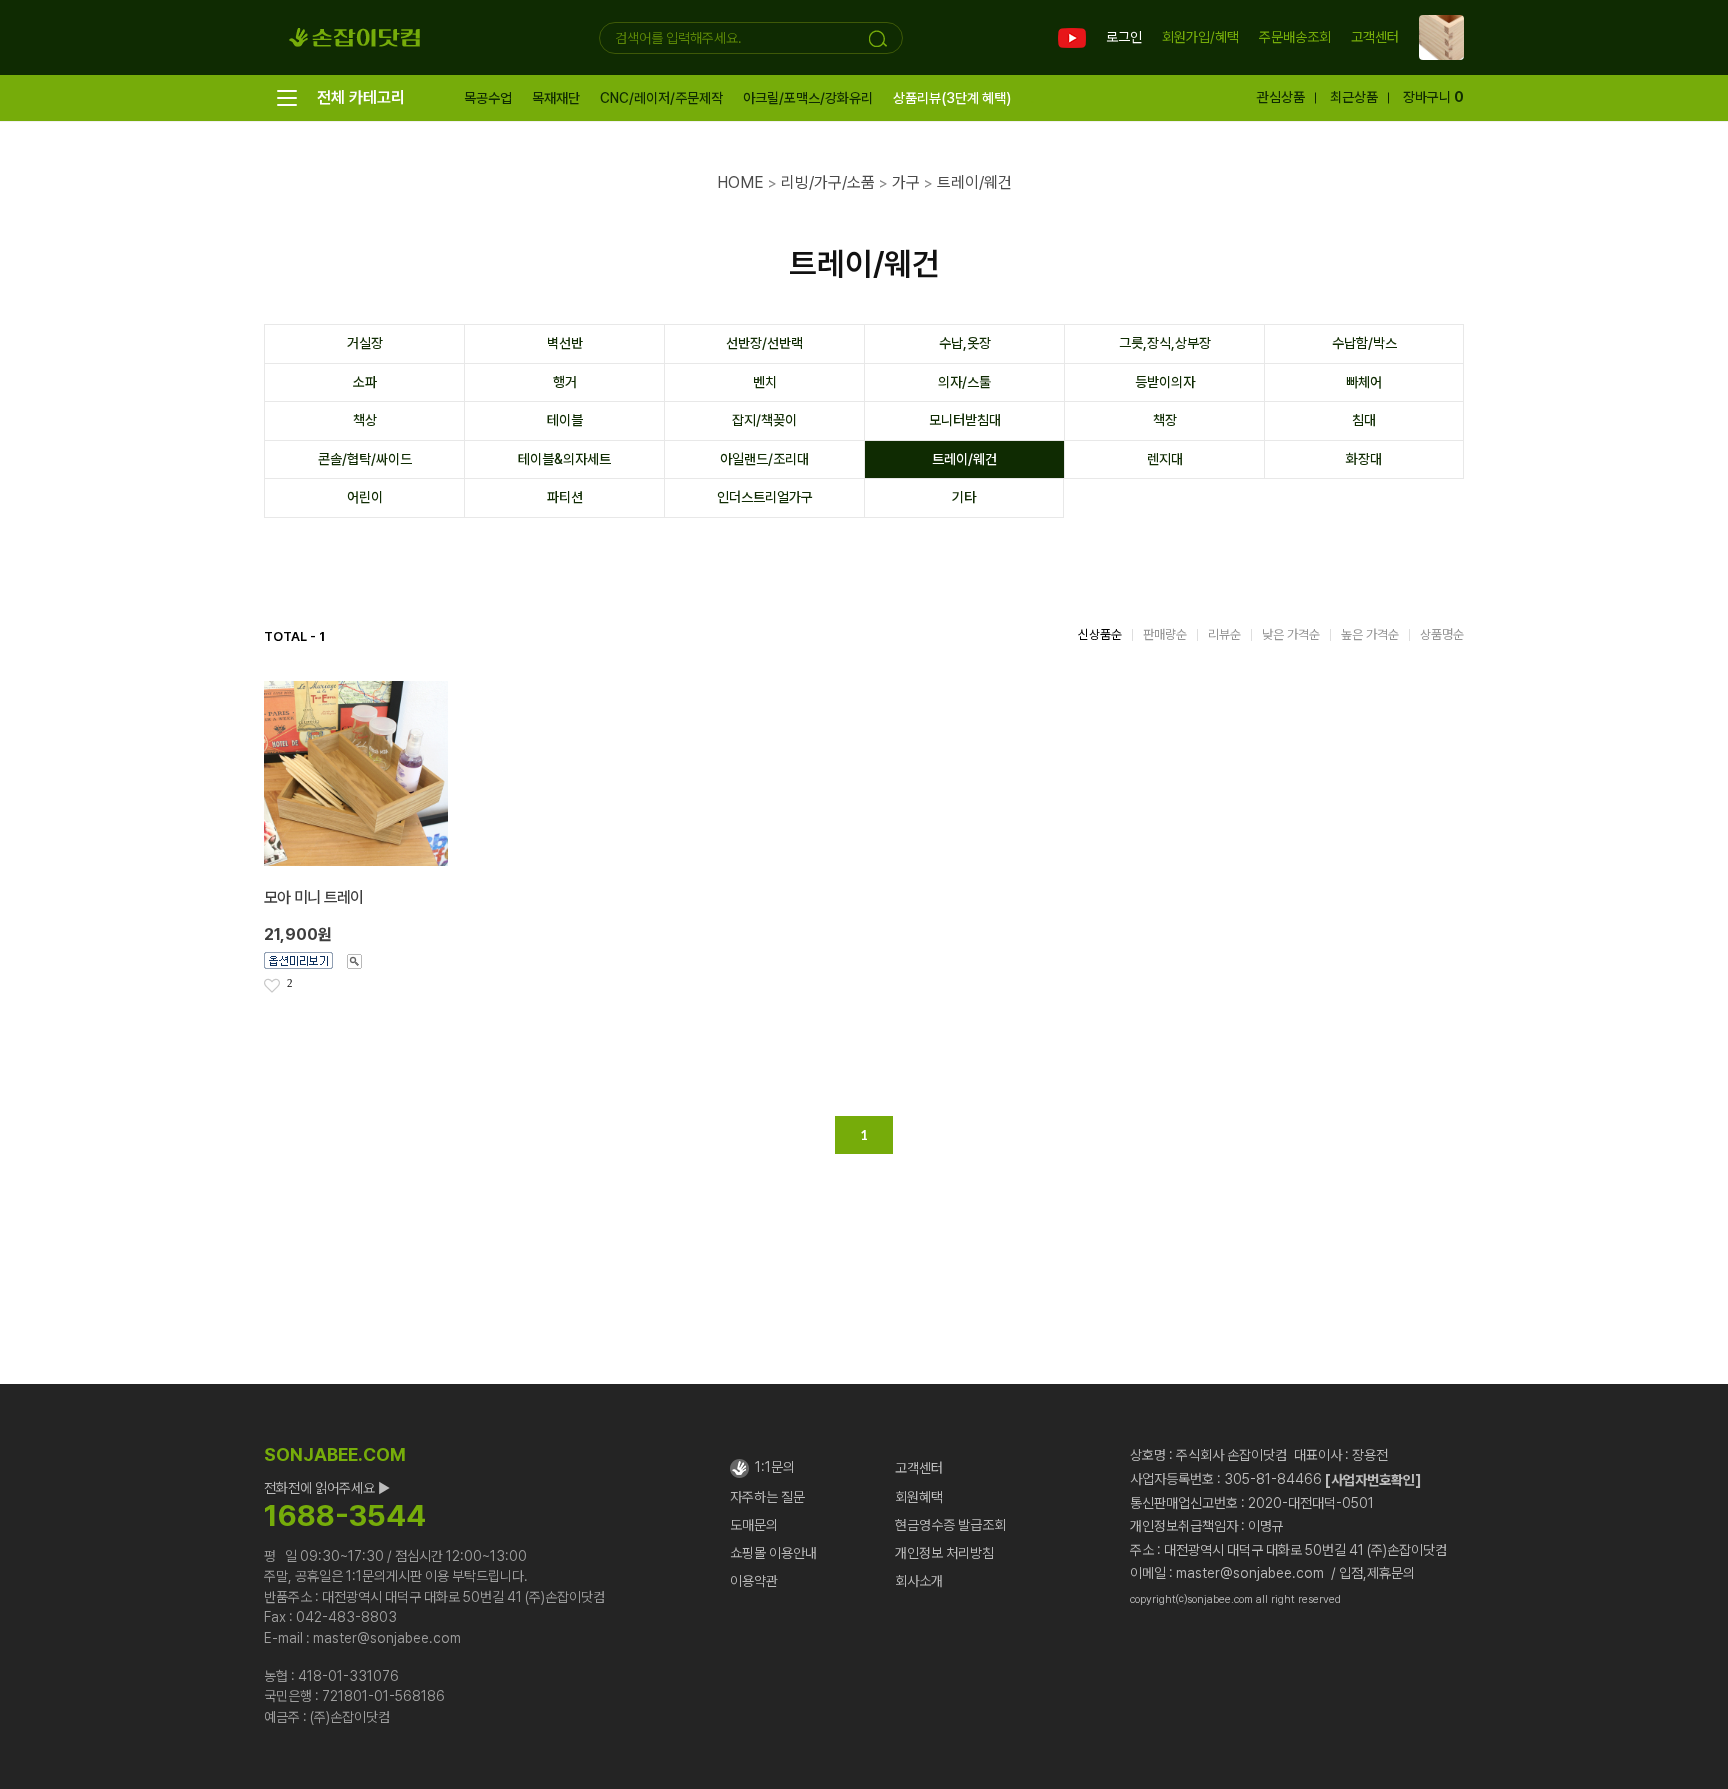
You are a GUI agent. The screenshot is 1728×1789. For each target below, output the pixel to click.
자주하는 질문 (767, 1497)
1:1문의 (772, 1467)
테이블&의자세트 (564, 459)
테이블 (565, 420)
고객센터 (1375, 38)
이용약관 (754, 1581)
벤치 (765, 382)
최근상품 (1354, 97)
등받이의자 (1165, 382)
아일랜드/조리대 (764, 459)
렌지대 (1165, 459)
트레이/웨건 (964, 459)
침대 (1364, 420)
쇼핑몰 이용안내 (773, 1553)
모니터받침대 (965, 420)
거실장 (365, 343)
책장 (1165, 420)
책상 (365, 420)
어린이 (365, 497)
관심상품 (1281, 97)
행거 (565, 382)
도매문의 (754, 1525)
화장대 (1364, 459)
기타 (964, 497)
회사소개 (919, 1581)
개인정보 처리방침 (944, 1553)
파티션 (565, 497)
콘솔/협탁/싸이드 (365, 459)
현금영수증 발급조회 (950, 1525)
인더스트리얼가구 (765, 497)
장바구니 (1433, 97)
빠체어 (1364, 382)
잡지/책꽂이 (764, 420)
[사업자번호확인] (1373, 1479)
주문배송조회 (1295, 37)
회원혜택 (919, 1497)
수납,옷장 (965, 343)
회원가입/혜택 (1200, 37)
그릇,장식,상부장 (1165, 343)
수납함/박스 (1364, 343)
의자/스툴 (964, 382)
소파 (365, 382)
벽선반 (565, 343)
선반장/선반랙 (764, 343)
